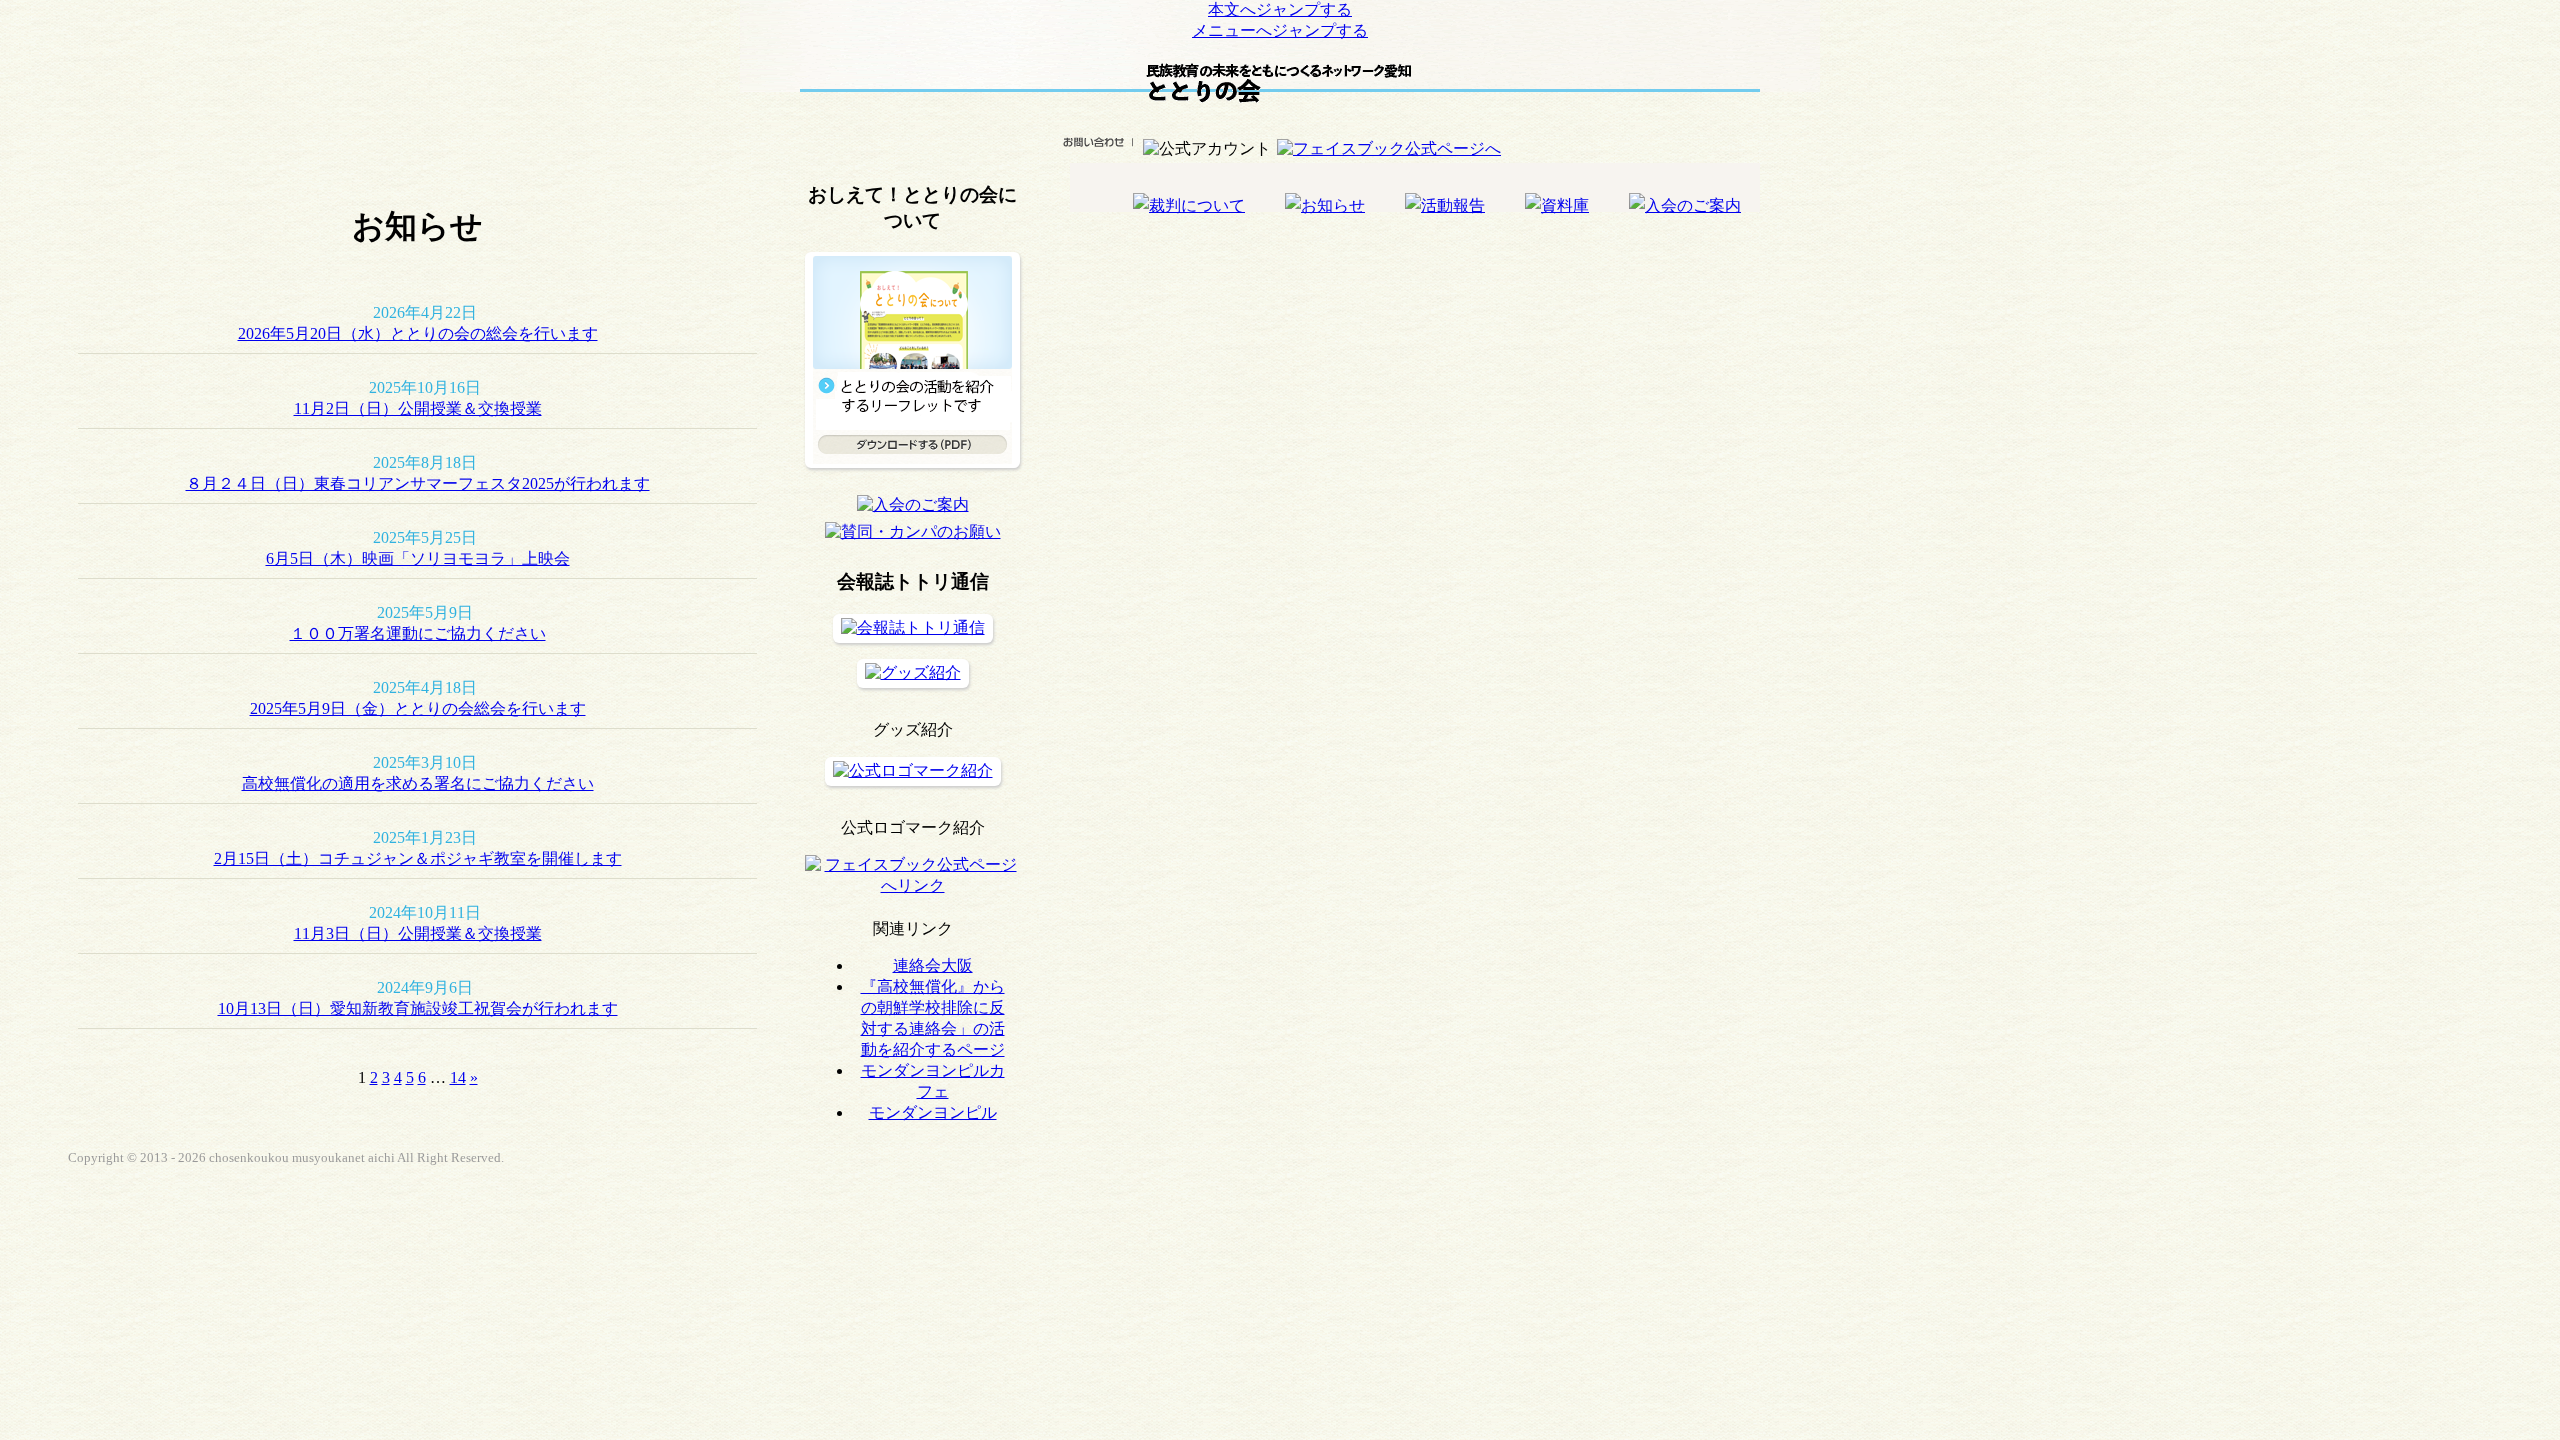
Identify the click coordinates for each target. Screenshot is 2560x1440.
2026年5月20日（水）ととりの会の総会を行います (418, 333)
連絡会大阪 (933, 965)
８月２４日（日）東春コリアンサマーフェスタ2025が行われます (418, 483)
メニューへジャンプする (1280, 30)
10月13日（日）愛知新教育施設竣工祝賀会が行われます (418, 1008)
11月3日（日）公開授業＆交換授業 (418, 933)
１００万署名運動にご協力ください (418, 633)
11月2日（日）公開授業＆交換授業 (418, 408)
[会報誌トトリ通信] (913, 627)
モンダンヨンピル (933, 1112)
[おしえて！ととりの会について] (912, 478)
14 (458, 1077)
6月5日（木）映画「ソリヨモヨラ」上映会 (418, 558)
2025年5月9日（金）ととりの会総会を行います (418, 708)
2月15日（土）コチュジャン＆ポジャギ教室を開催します (418, 858)
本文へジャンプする (1280, 9)
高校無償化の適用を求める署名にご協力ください (418, 783)
